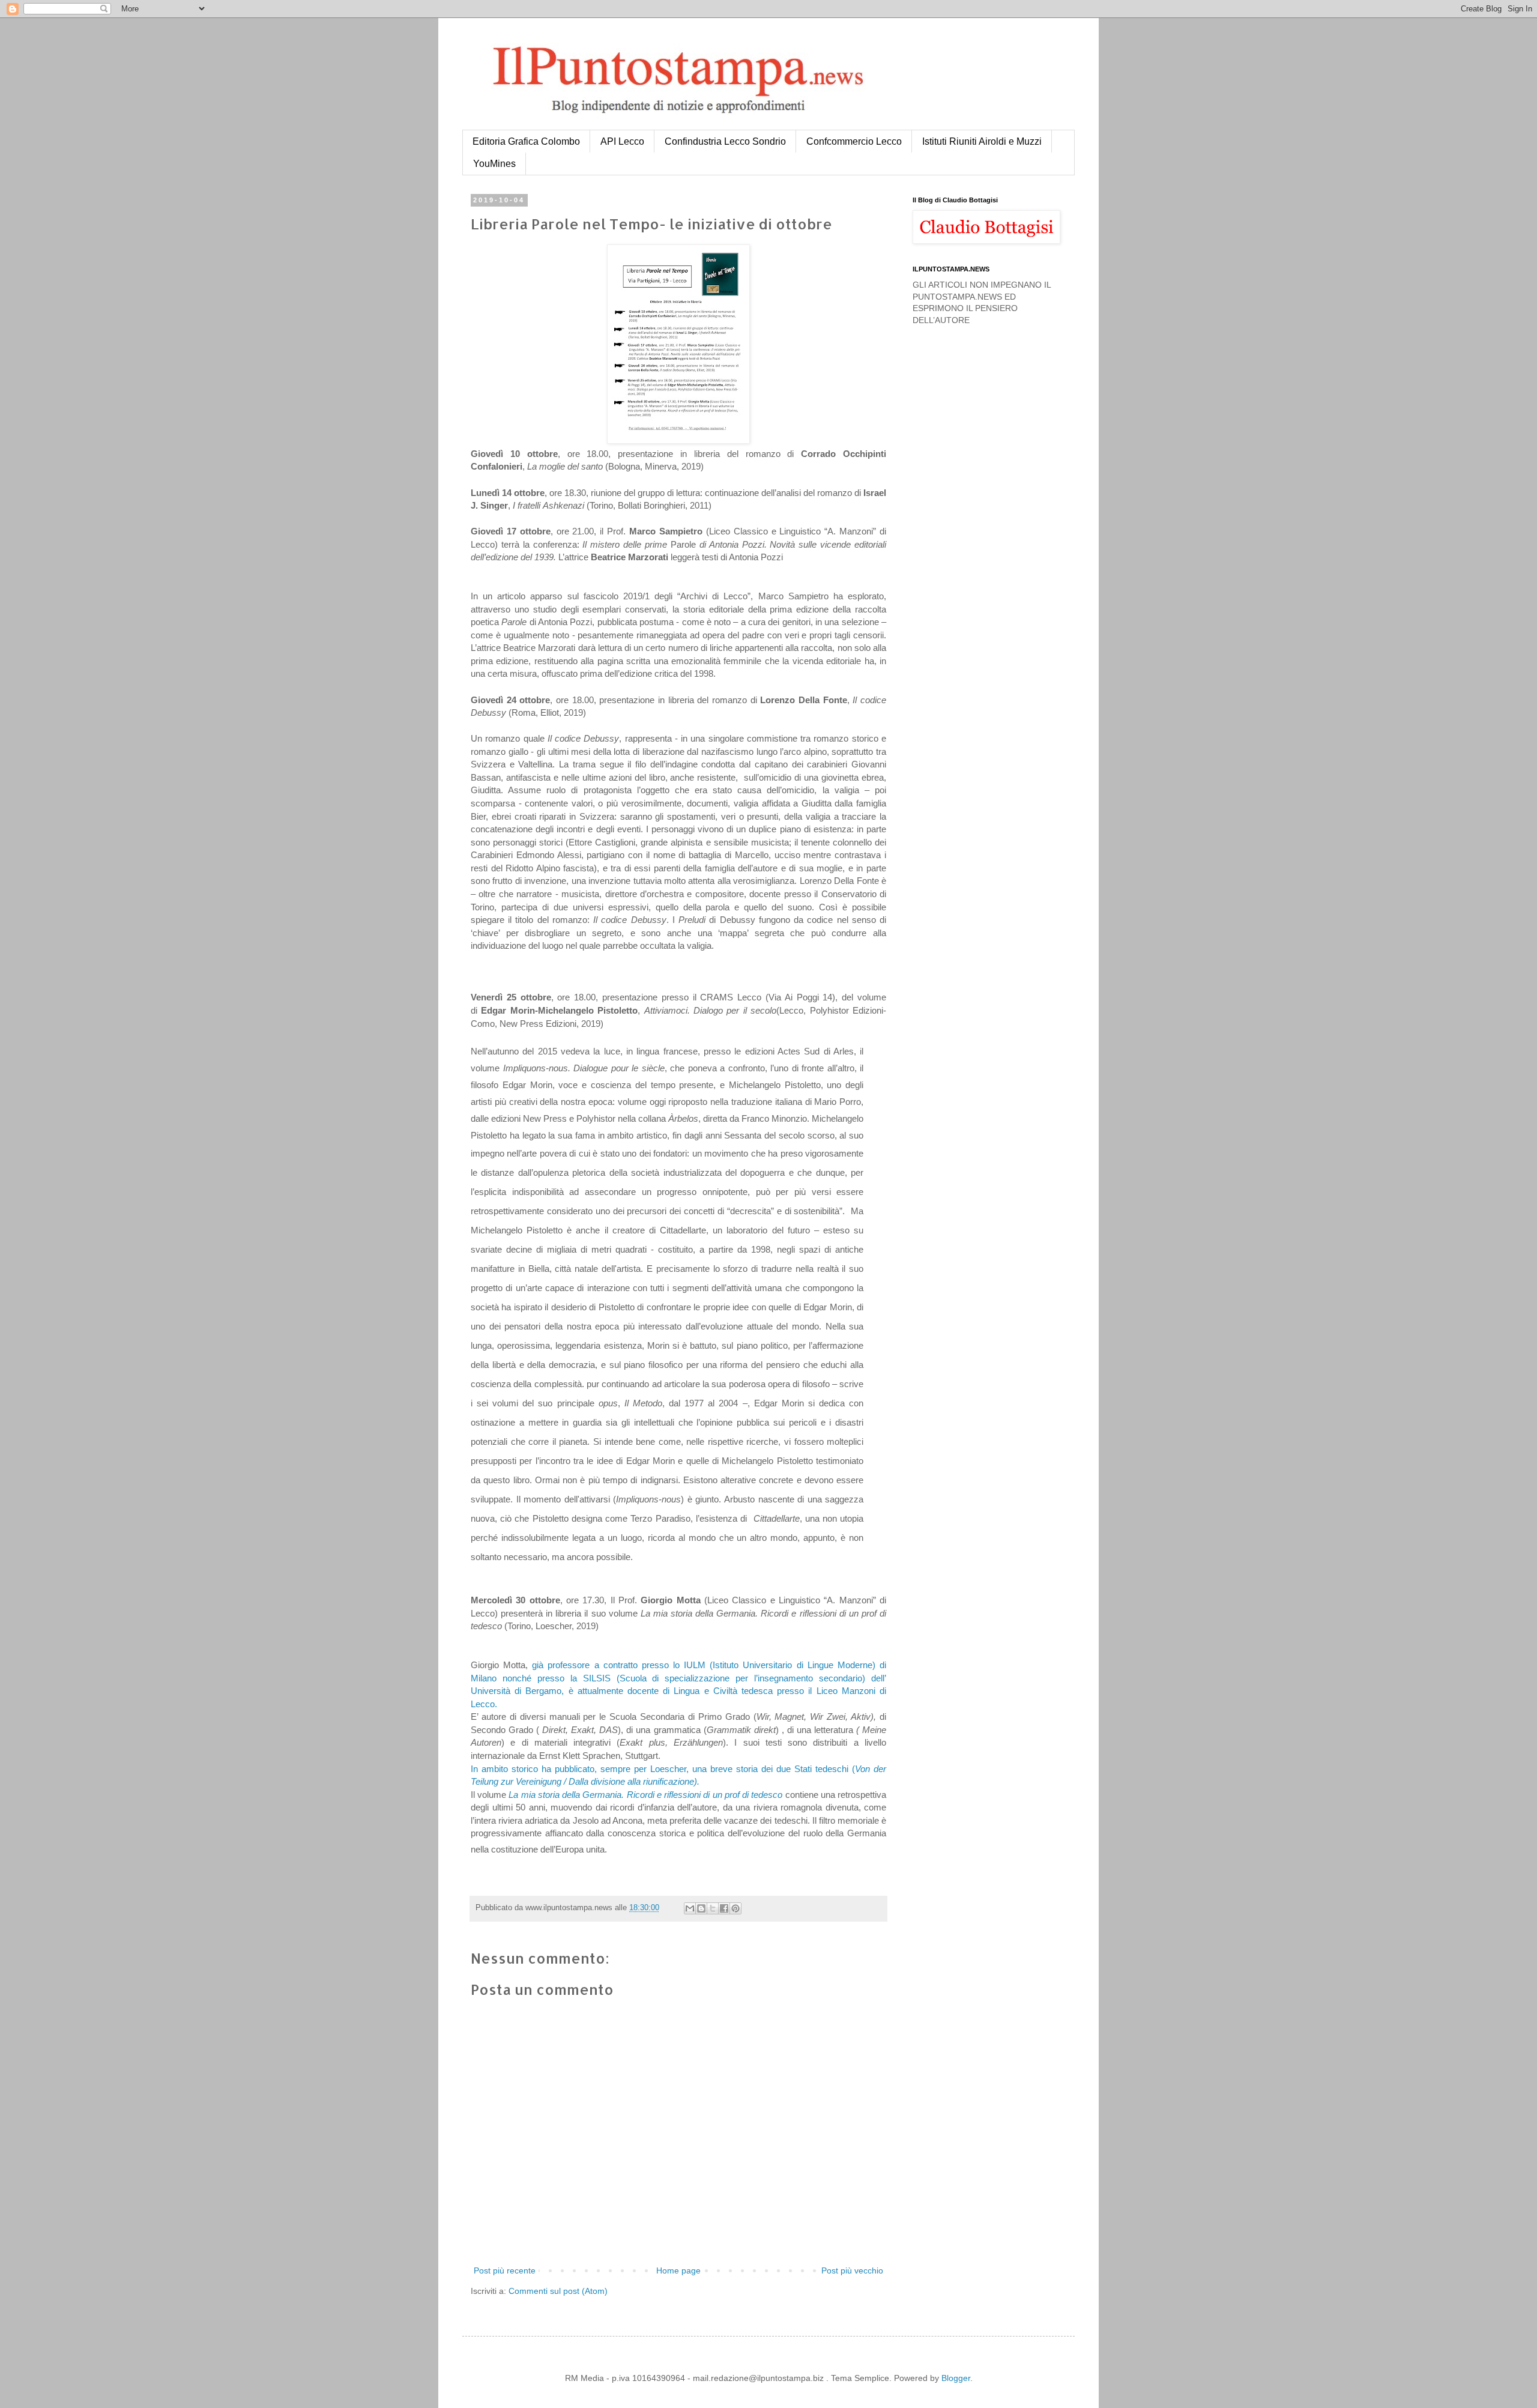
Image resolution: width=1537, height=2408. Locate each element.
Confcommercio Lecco (854, 141)
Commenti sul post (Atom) (558, 2291)
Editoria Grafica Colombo (526, 141)
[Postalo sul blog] (701, 1908)
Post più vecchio (852, 2270)
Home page (678, 2270)
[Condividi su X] (713, 1908)
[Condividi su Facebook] (724, 1908)
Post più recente (505, 2270)
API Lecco (622, 141)
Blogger (956, 2378)
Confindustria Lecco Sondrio (725, 141)
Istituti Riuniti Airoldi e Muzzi (982, 141)
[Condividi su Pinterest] (735, 1908)
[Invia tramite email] (690, 1908)
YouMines (494, 164)
